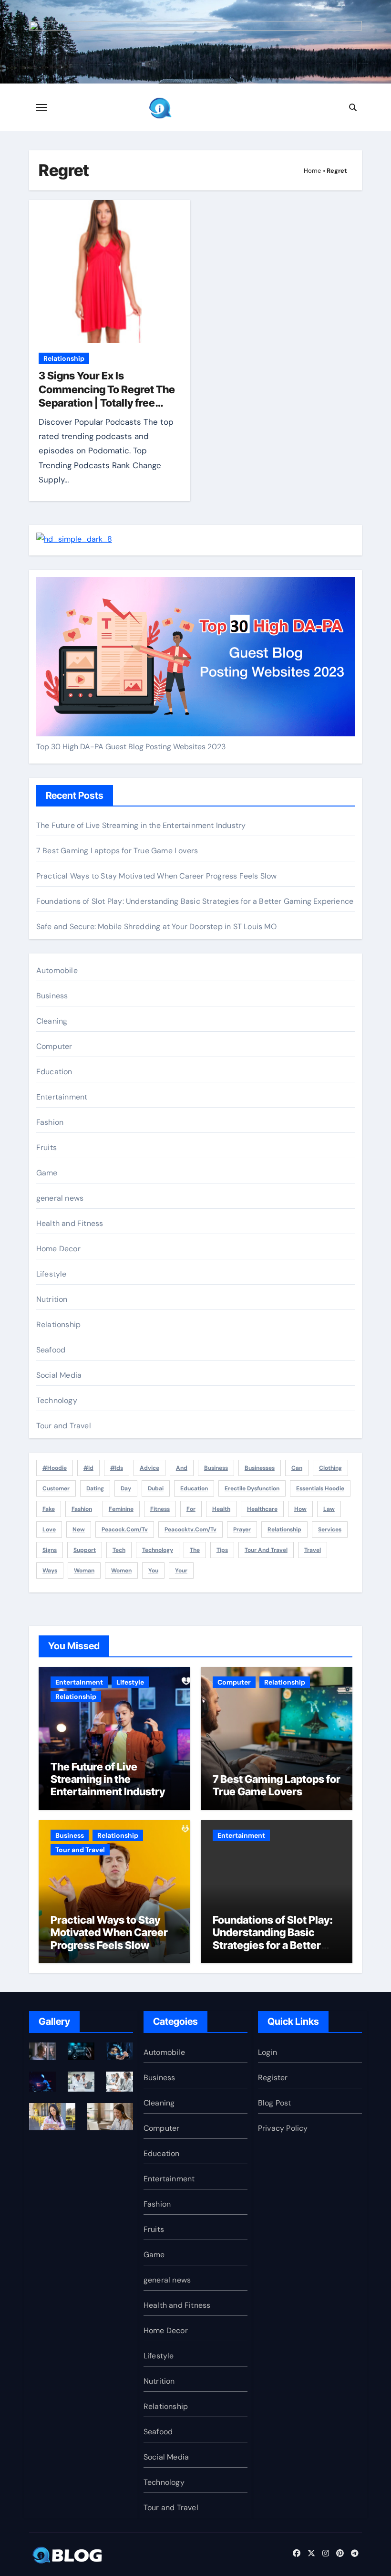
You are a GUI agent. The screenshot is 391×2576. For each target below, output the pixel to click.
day (126, 1488)
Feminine (121, 1509)
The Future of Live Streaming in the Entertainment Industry (141, 825)
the (195, 1550)
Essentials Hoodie (320, 1488)
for (191, 1509)
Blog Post (275, 2103)
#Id (88, 1468)
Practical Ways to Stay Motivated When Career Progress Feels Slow (157, 876)
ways (50, 1571)
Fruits (46, 1147)
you (153, 1571)
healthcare (262, 1509)
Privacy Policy (283, 2128)
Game (47, 1173)
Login (268, 2052)
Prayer (242, 1529)
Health (221, 1509)
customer (56, 1488)
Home (312, 171)
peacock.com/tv (125, 1529)
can (297, 1468)
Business (52, 996)
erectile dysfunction (252, 1488)
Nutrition (52, 1299)
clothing (330, 1468)
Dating (95, 1488)
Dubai (156, 1488)
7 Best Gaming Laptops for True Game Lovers (117, 851)
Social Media (59, 1375)
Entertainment (62, 1097)
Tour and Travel (64, 1426)
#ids (117, 1468)
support (85, 1550)
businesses (260, 1468)
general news (60, 1198)
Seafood (51, 1350)
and (182, 1468)
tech (119, 1550)
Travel (313, 1550)
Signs (50, 1550)
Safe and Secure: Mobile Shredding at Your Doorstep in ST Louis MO (156, 927)
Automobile (57, 970)
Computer (54, 1046)
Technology (57, 1400)
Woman (84, 1571)
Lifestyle (51, 1274)
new (79, 1529)
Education (54, 1072)
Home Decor (58, 1249)
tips (222, 1550)
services (330, 1529)
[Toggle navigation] (41, 107)
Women (121, 1571)
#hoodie (55, 1468)
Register (273, 2078)
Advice (149, 1468)
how (300, 1509)
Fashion (50, 1122)
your (181, 1571)
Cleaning (52, 1021)
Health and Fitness (70, 1223)
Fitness (160, 1509)
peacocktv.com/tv (190, 1529)
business (216, 1468)
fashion (82, 1509)
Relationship (64, 358)
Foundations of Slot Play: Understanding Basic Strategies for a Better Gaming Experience (195, 901)
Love (49, 1529)
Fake (49, 1509)
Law (329, 1509)
